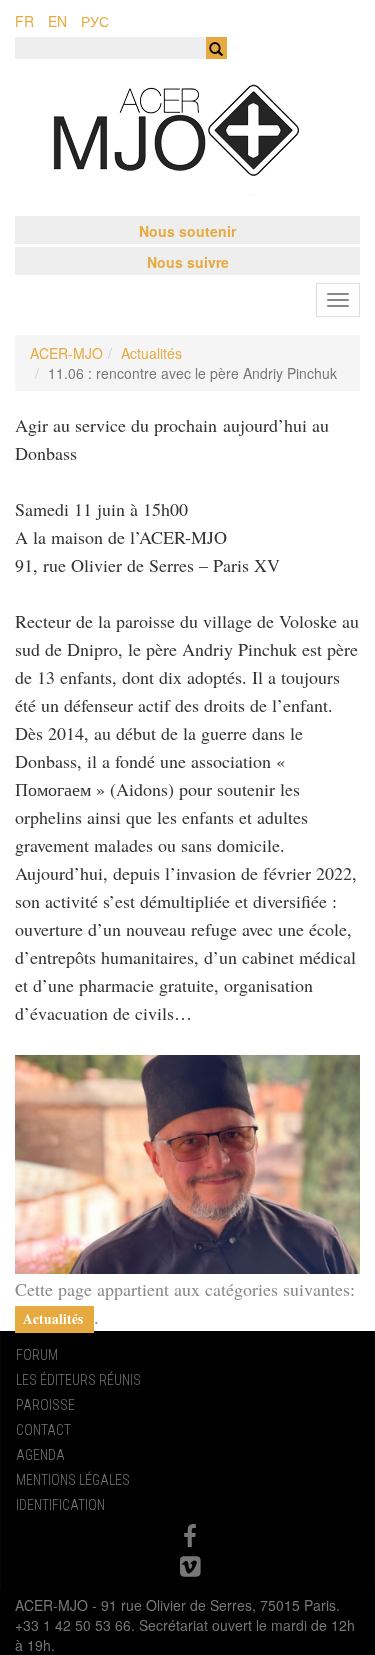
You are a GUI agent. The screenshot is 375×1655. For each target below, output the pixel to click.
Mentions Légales (73, 1480)
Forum (37, 1355)
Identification (60, 1505)
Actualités (151, 353)
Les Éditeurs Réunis (78, 1380)
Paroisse (45, 1405)
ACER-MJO (66, 353)
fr (24, 21)
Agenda (40, 1455)
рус (95, 21)
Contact (43, 1430)
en (57, 21)
